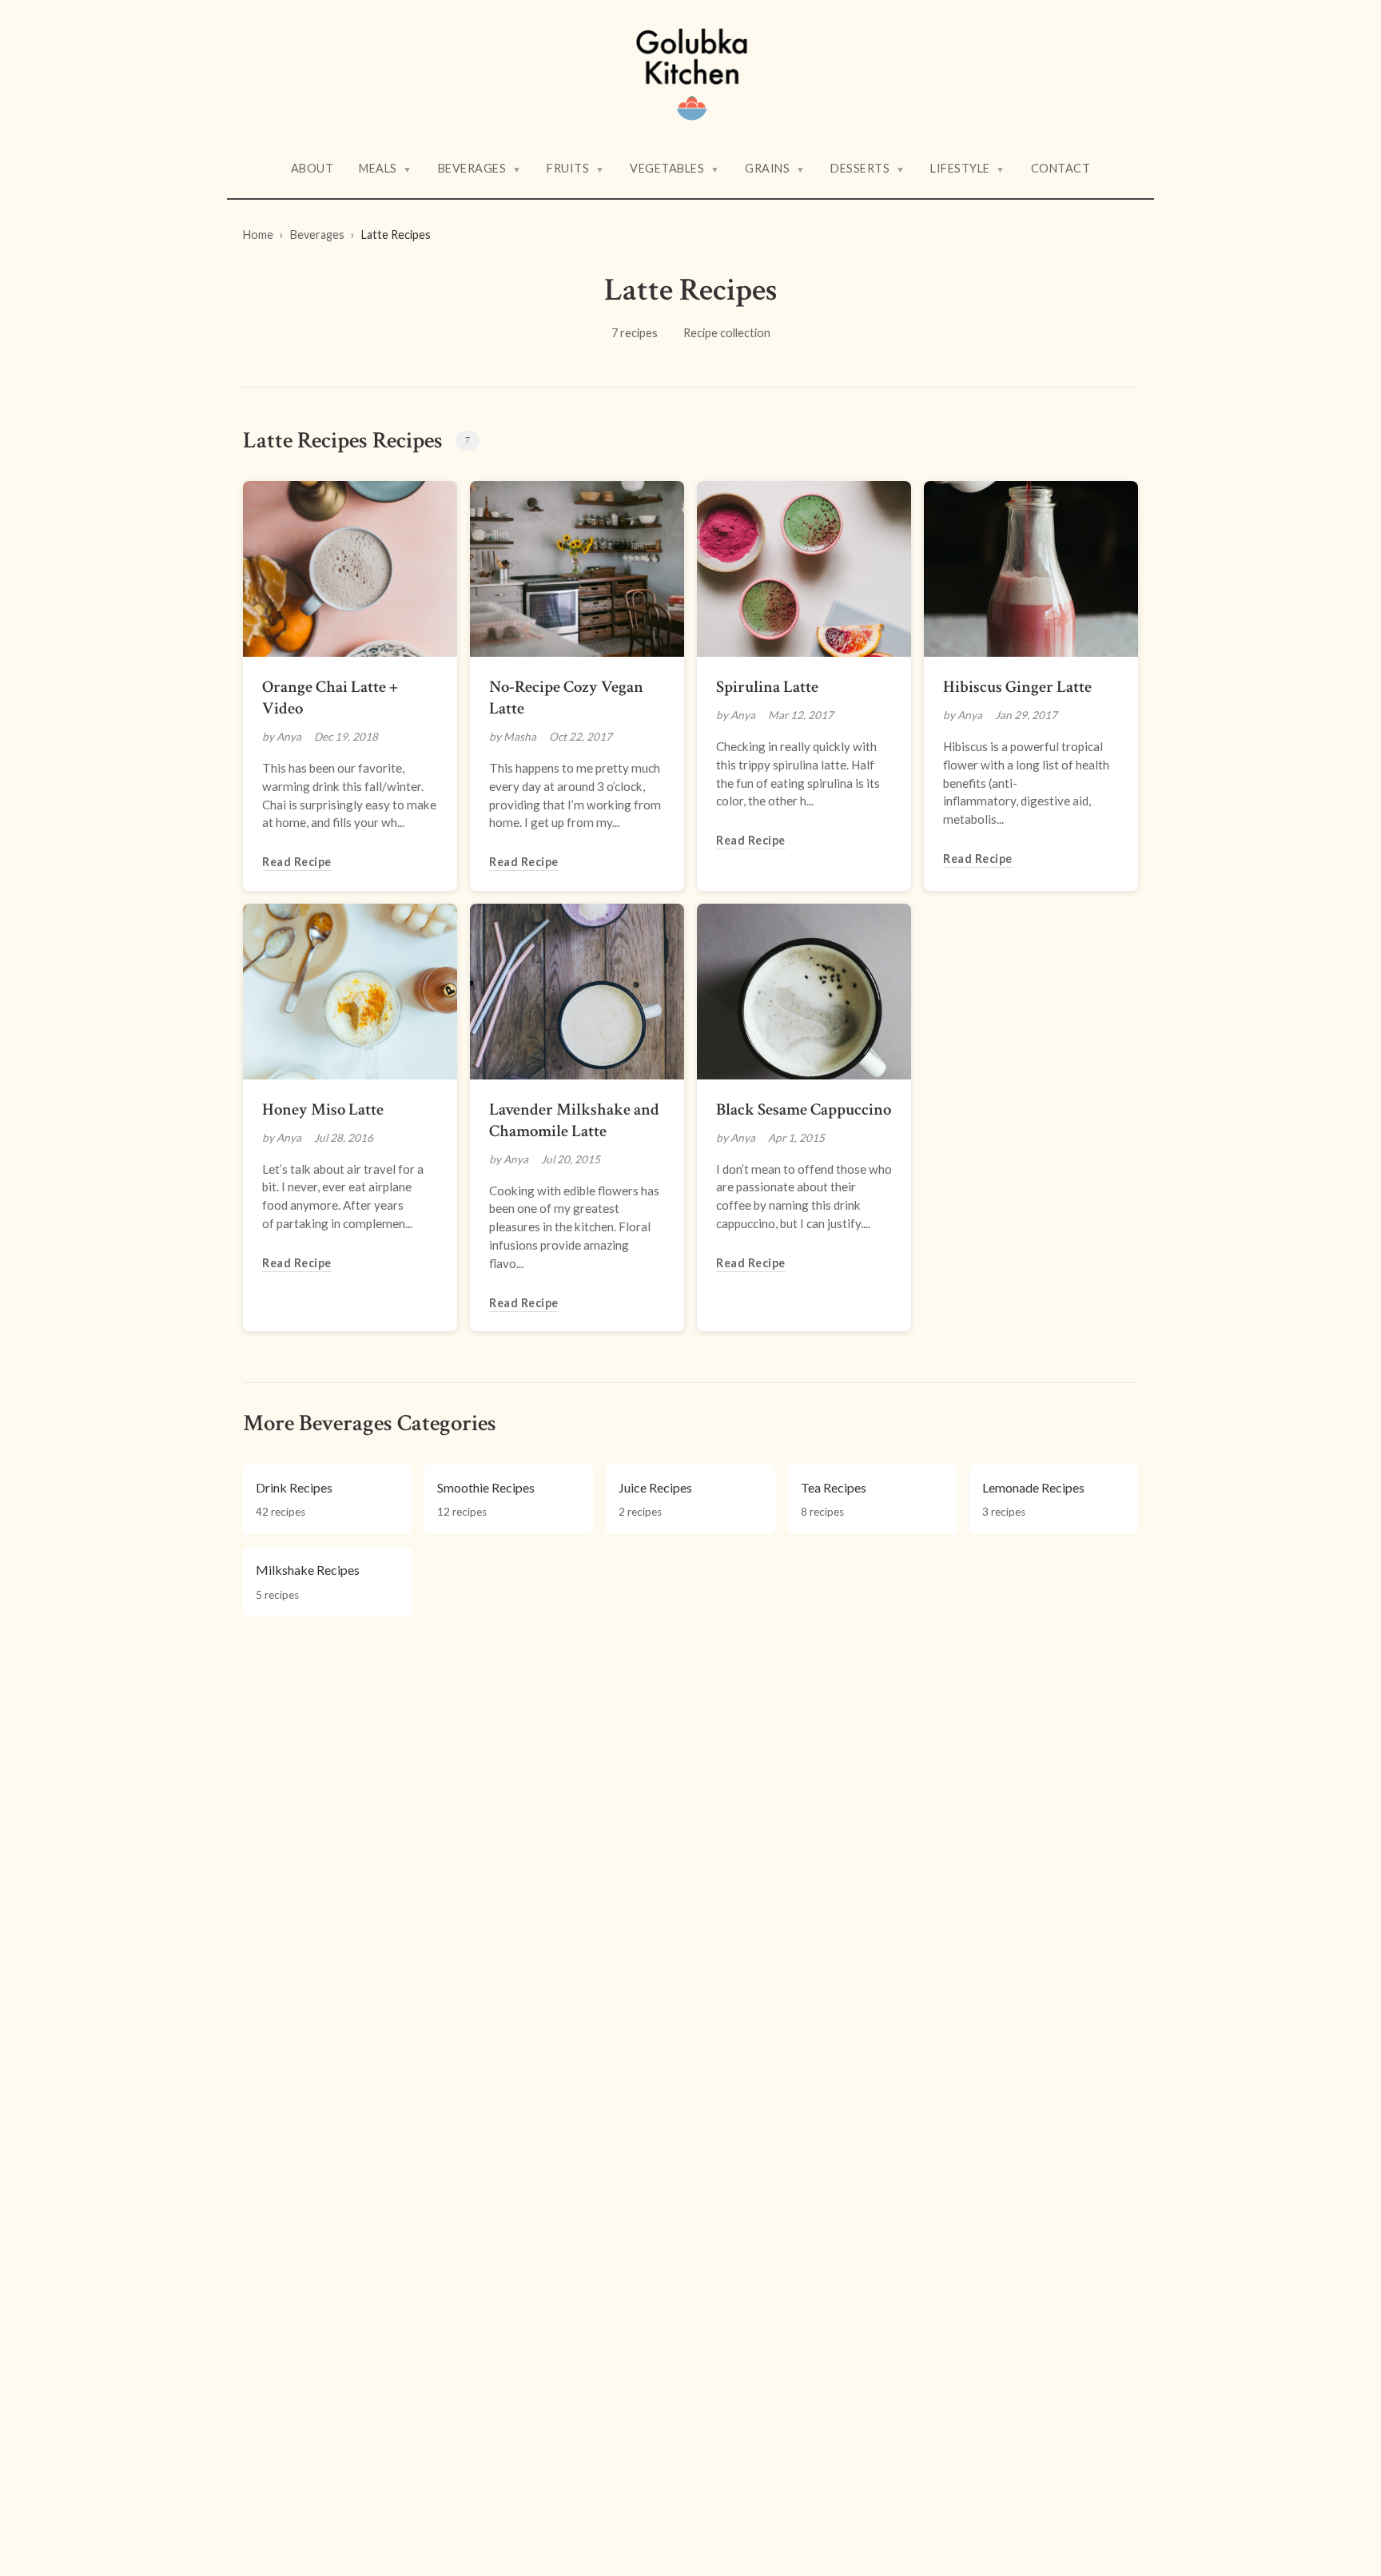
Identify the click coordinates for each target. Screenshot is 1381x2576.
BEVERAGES (480, 168)
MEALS (386, 168)
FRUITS (575, 168)
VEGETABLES (675, 168)
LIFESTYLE (968, 168)
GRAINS (775, 168)
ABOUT (312, 168)
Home (258, 235)
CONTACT (1061, 168)
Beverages (317, 235)
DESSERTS (868, 168)
